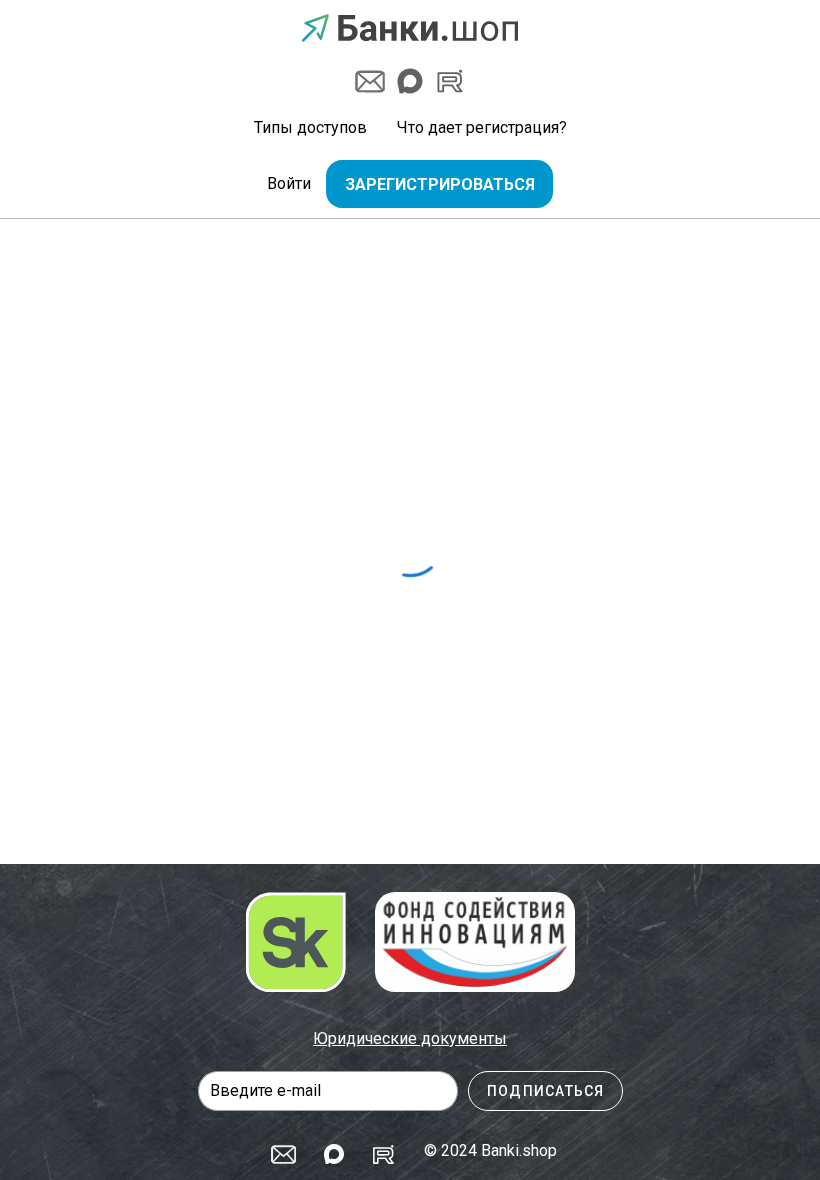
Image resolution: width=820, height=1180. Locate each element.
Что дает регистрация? (482, 127)
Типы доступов (310, 127)
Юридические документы (410, 1038)
